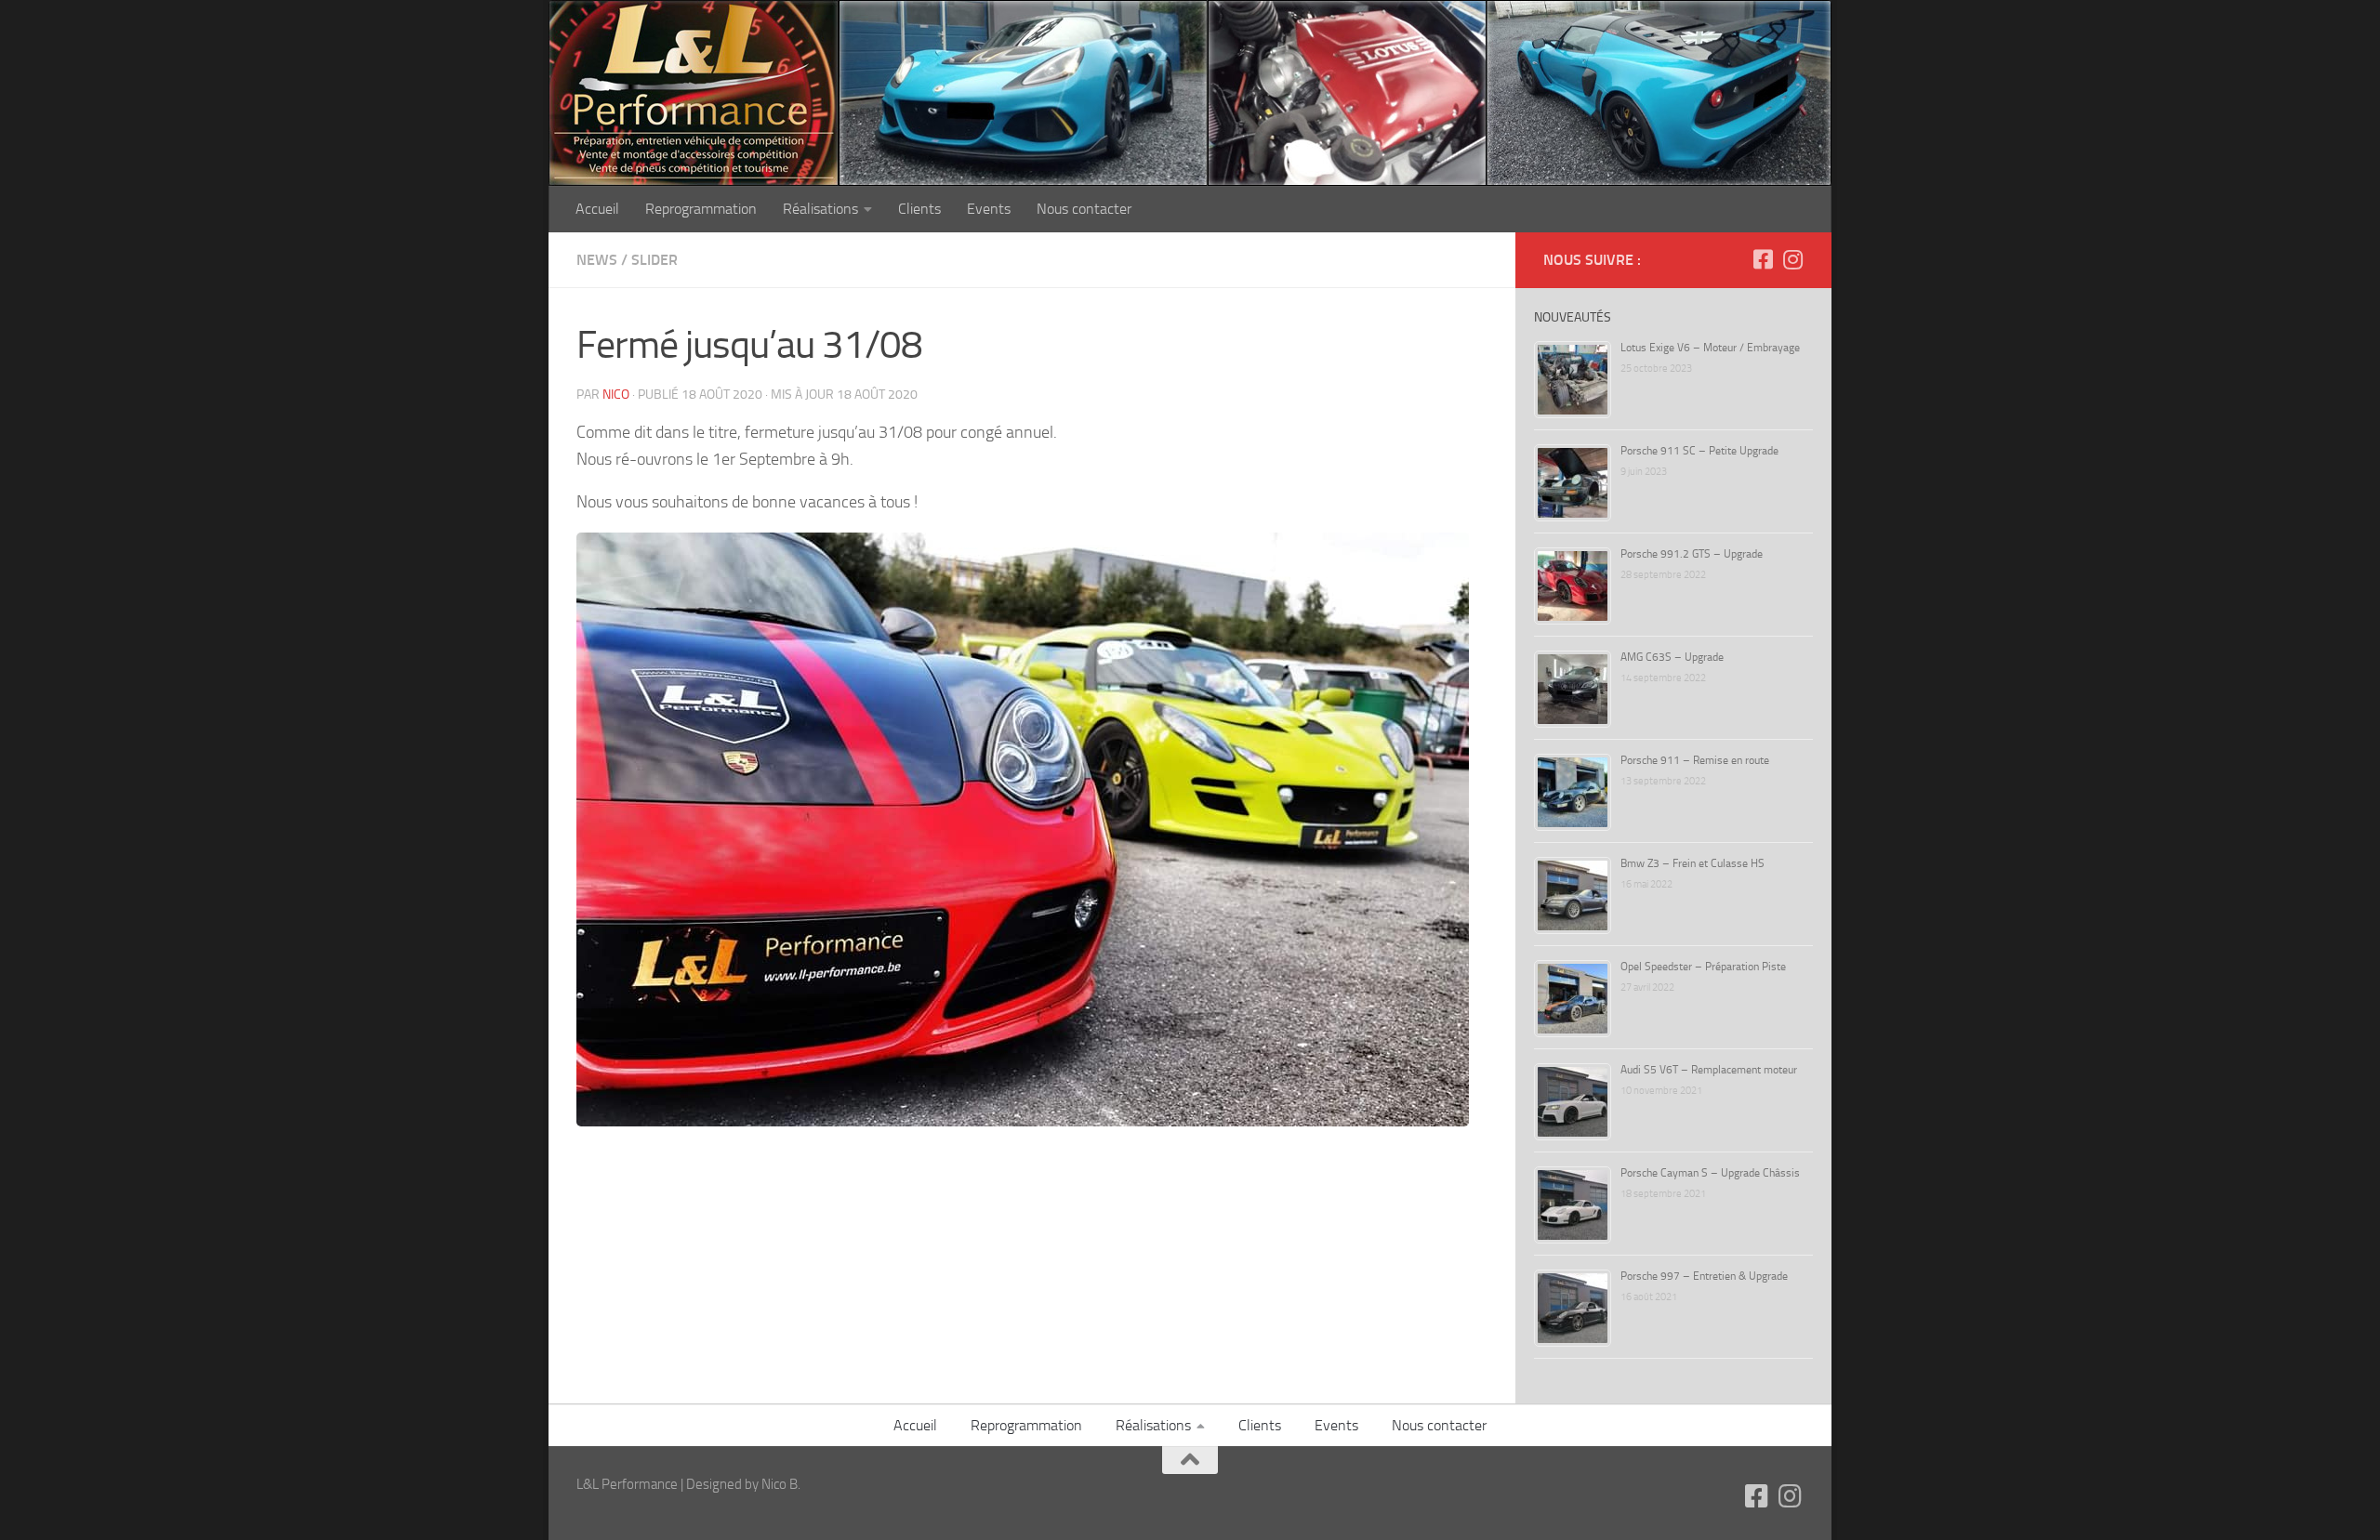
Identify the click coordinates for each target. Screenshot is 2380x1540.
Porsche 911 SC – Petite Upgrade (1699, 451)
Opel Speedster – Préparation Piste (1703, 967)
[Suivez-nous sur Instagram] (1792, 259)
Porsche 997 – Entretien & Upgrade (1704, 1276)
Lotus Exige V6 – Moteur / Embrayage (1710, 348)
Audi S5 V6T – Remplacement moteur (1709, 1070)
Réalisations (820, 209)
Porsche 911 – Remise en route (1695, 760)
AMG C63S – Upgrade (1672, 657)
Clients (919, 209)
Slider (654, 260)
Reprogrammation (701, 209)
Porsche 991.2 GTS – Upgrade (1692, 554)
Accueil (597, 209)
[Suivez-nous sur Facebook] (1763, 259)
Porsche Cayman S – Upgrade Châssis (1710, 1173)
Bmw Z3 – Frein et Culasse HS (1692, 863)
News (597, 260)
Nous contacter (1084, 209)
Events (989, 209)
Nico (616, 395)
